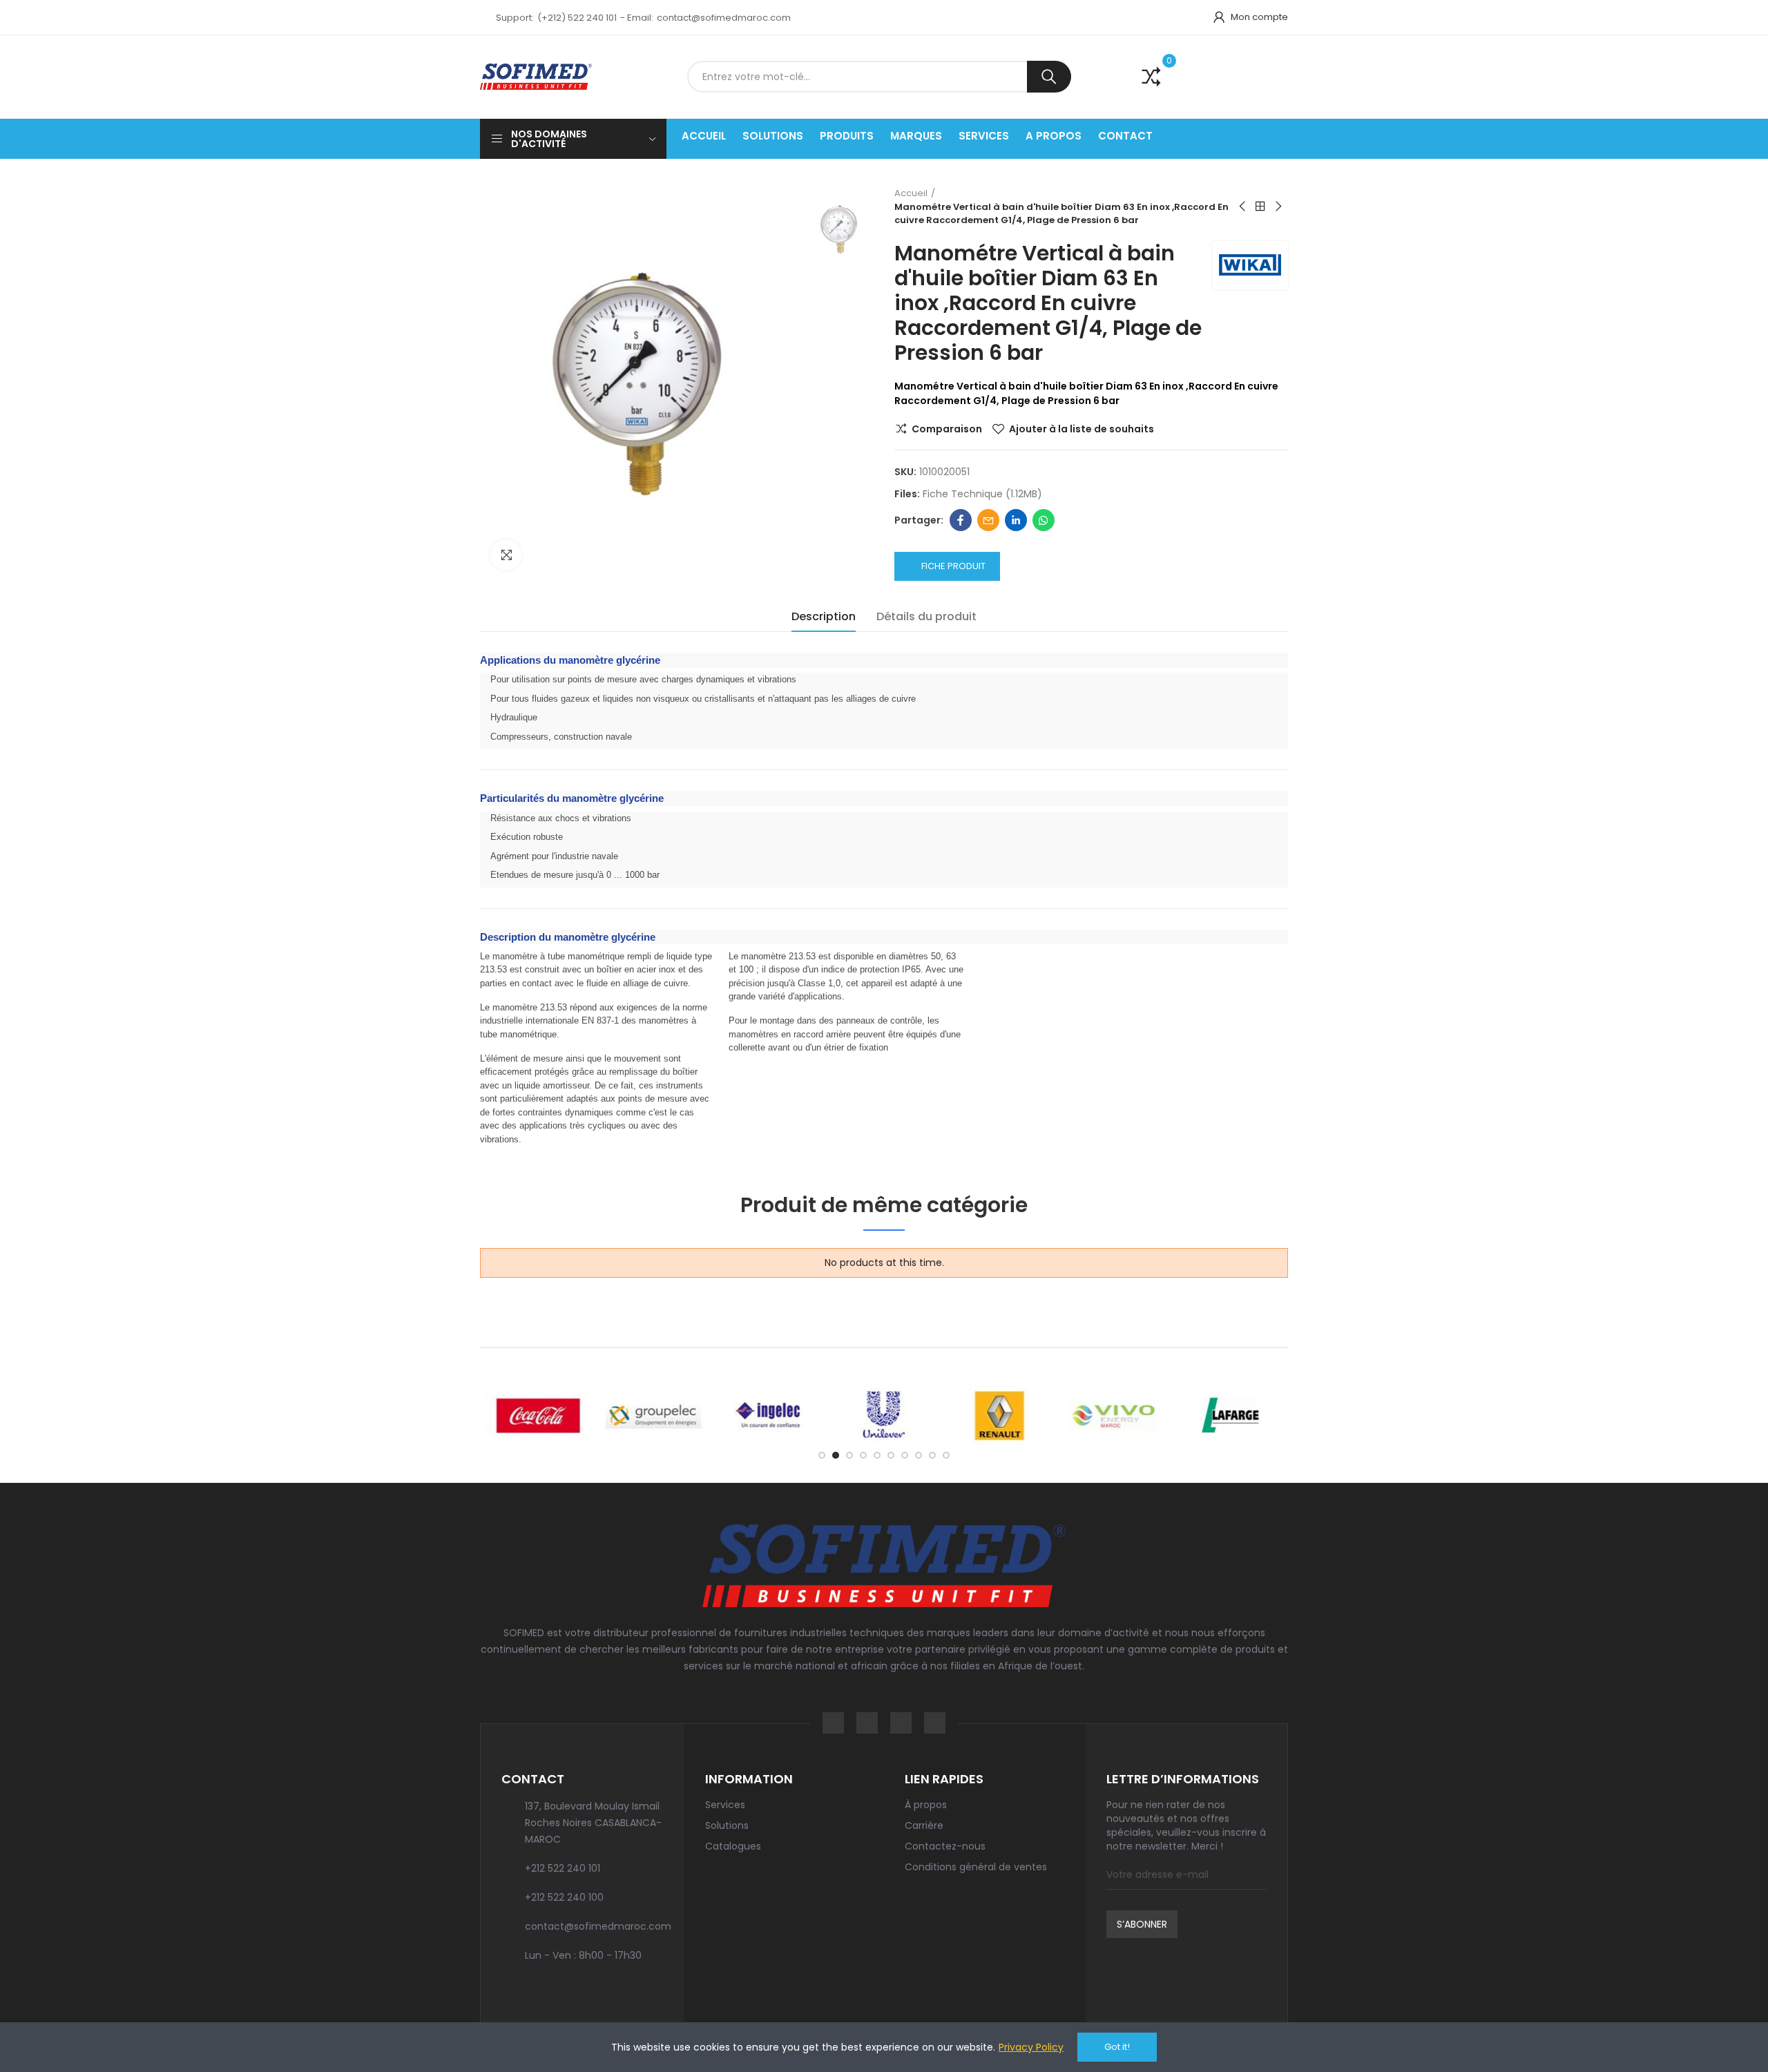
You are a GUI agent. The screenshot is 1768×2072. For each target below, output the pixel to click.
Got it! (1117, 2047)
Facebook (961, 520)
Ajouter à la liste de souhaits (1082, 429)
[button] (822, 1455)
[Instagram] (867, 1723)
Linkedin (1016, 520)
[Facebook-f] (833, 1723)
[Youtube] (935, 1723)
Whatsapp (1044, 520)
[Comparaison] (1142, 77)
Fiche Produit (953, 566)
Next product (1278, 207)
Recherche (1049, 77)
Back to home (1260, 207)
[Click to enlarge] (506, 555)
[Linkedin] (901, 1723)
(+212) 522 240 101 (577, 18)
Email (988, 520)
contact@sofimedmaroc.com (724, 18)
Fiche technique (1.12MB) (982, 494)
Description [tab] (824, 616)
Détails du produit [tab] (926, 616)
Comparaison (947, 429)
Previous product (1243, 207)
